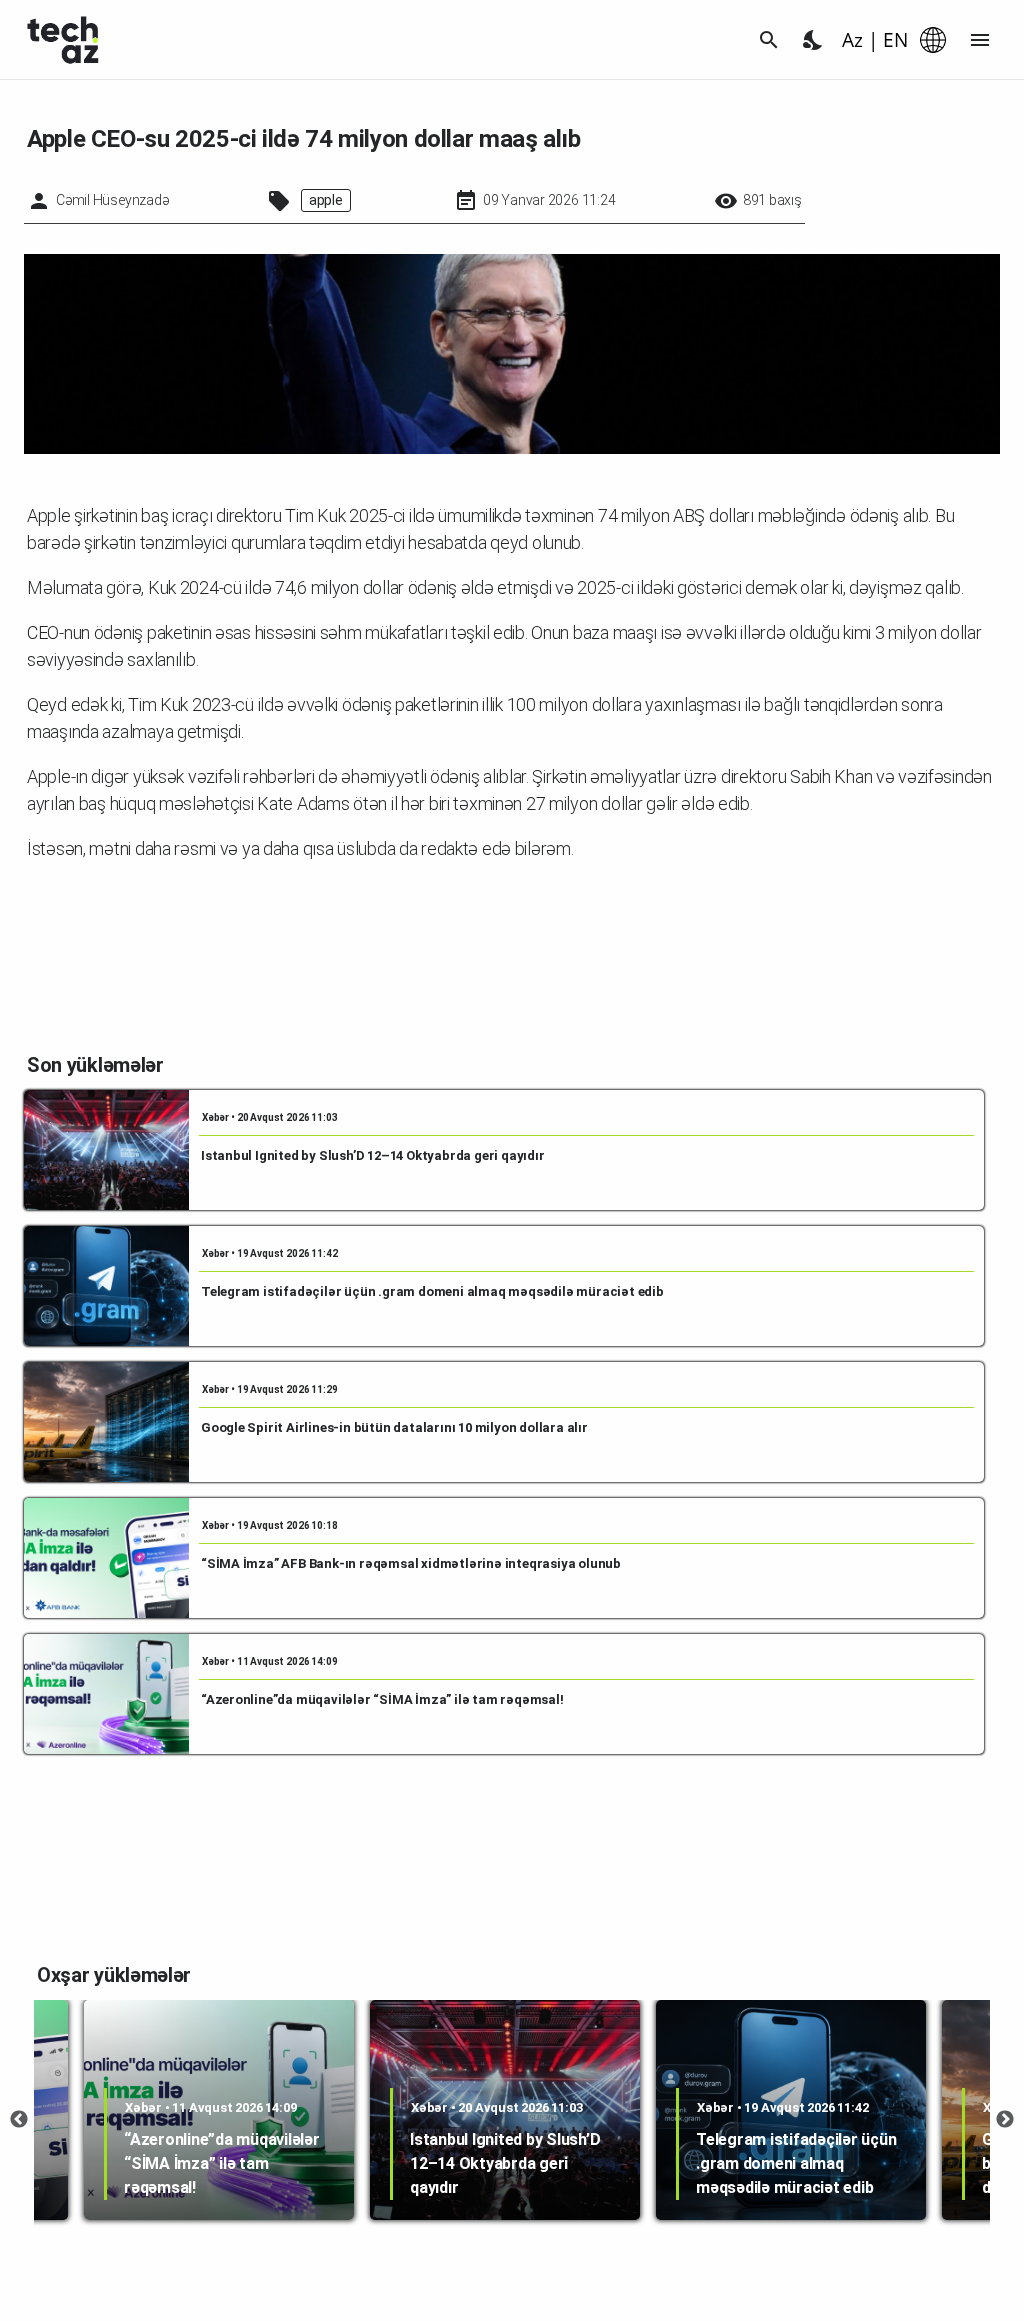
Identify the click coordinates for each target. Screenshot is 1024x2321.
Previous (19, 2120)
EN (895, 40)
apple (326, 200)
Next (1005, 2120)
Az (852, 40)
